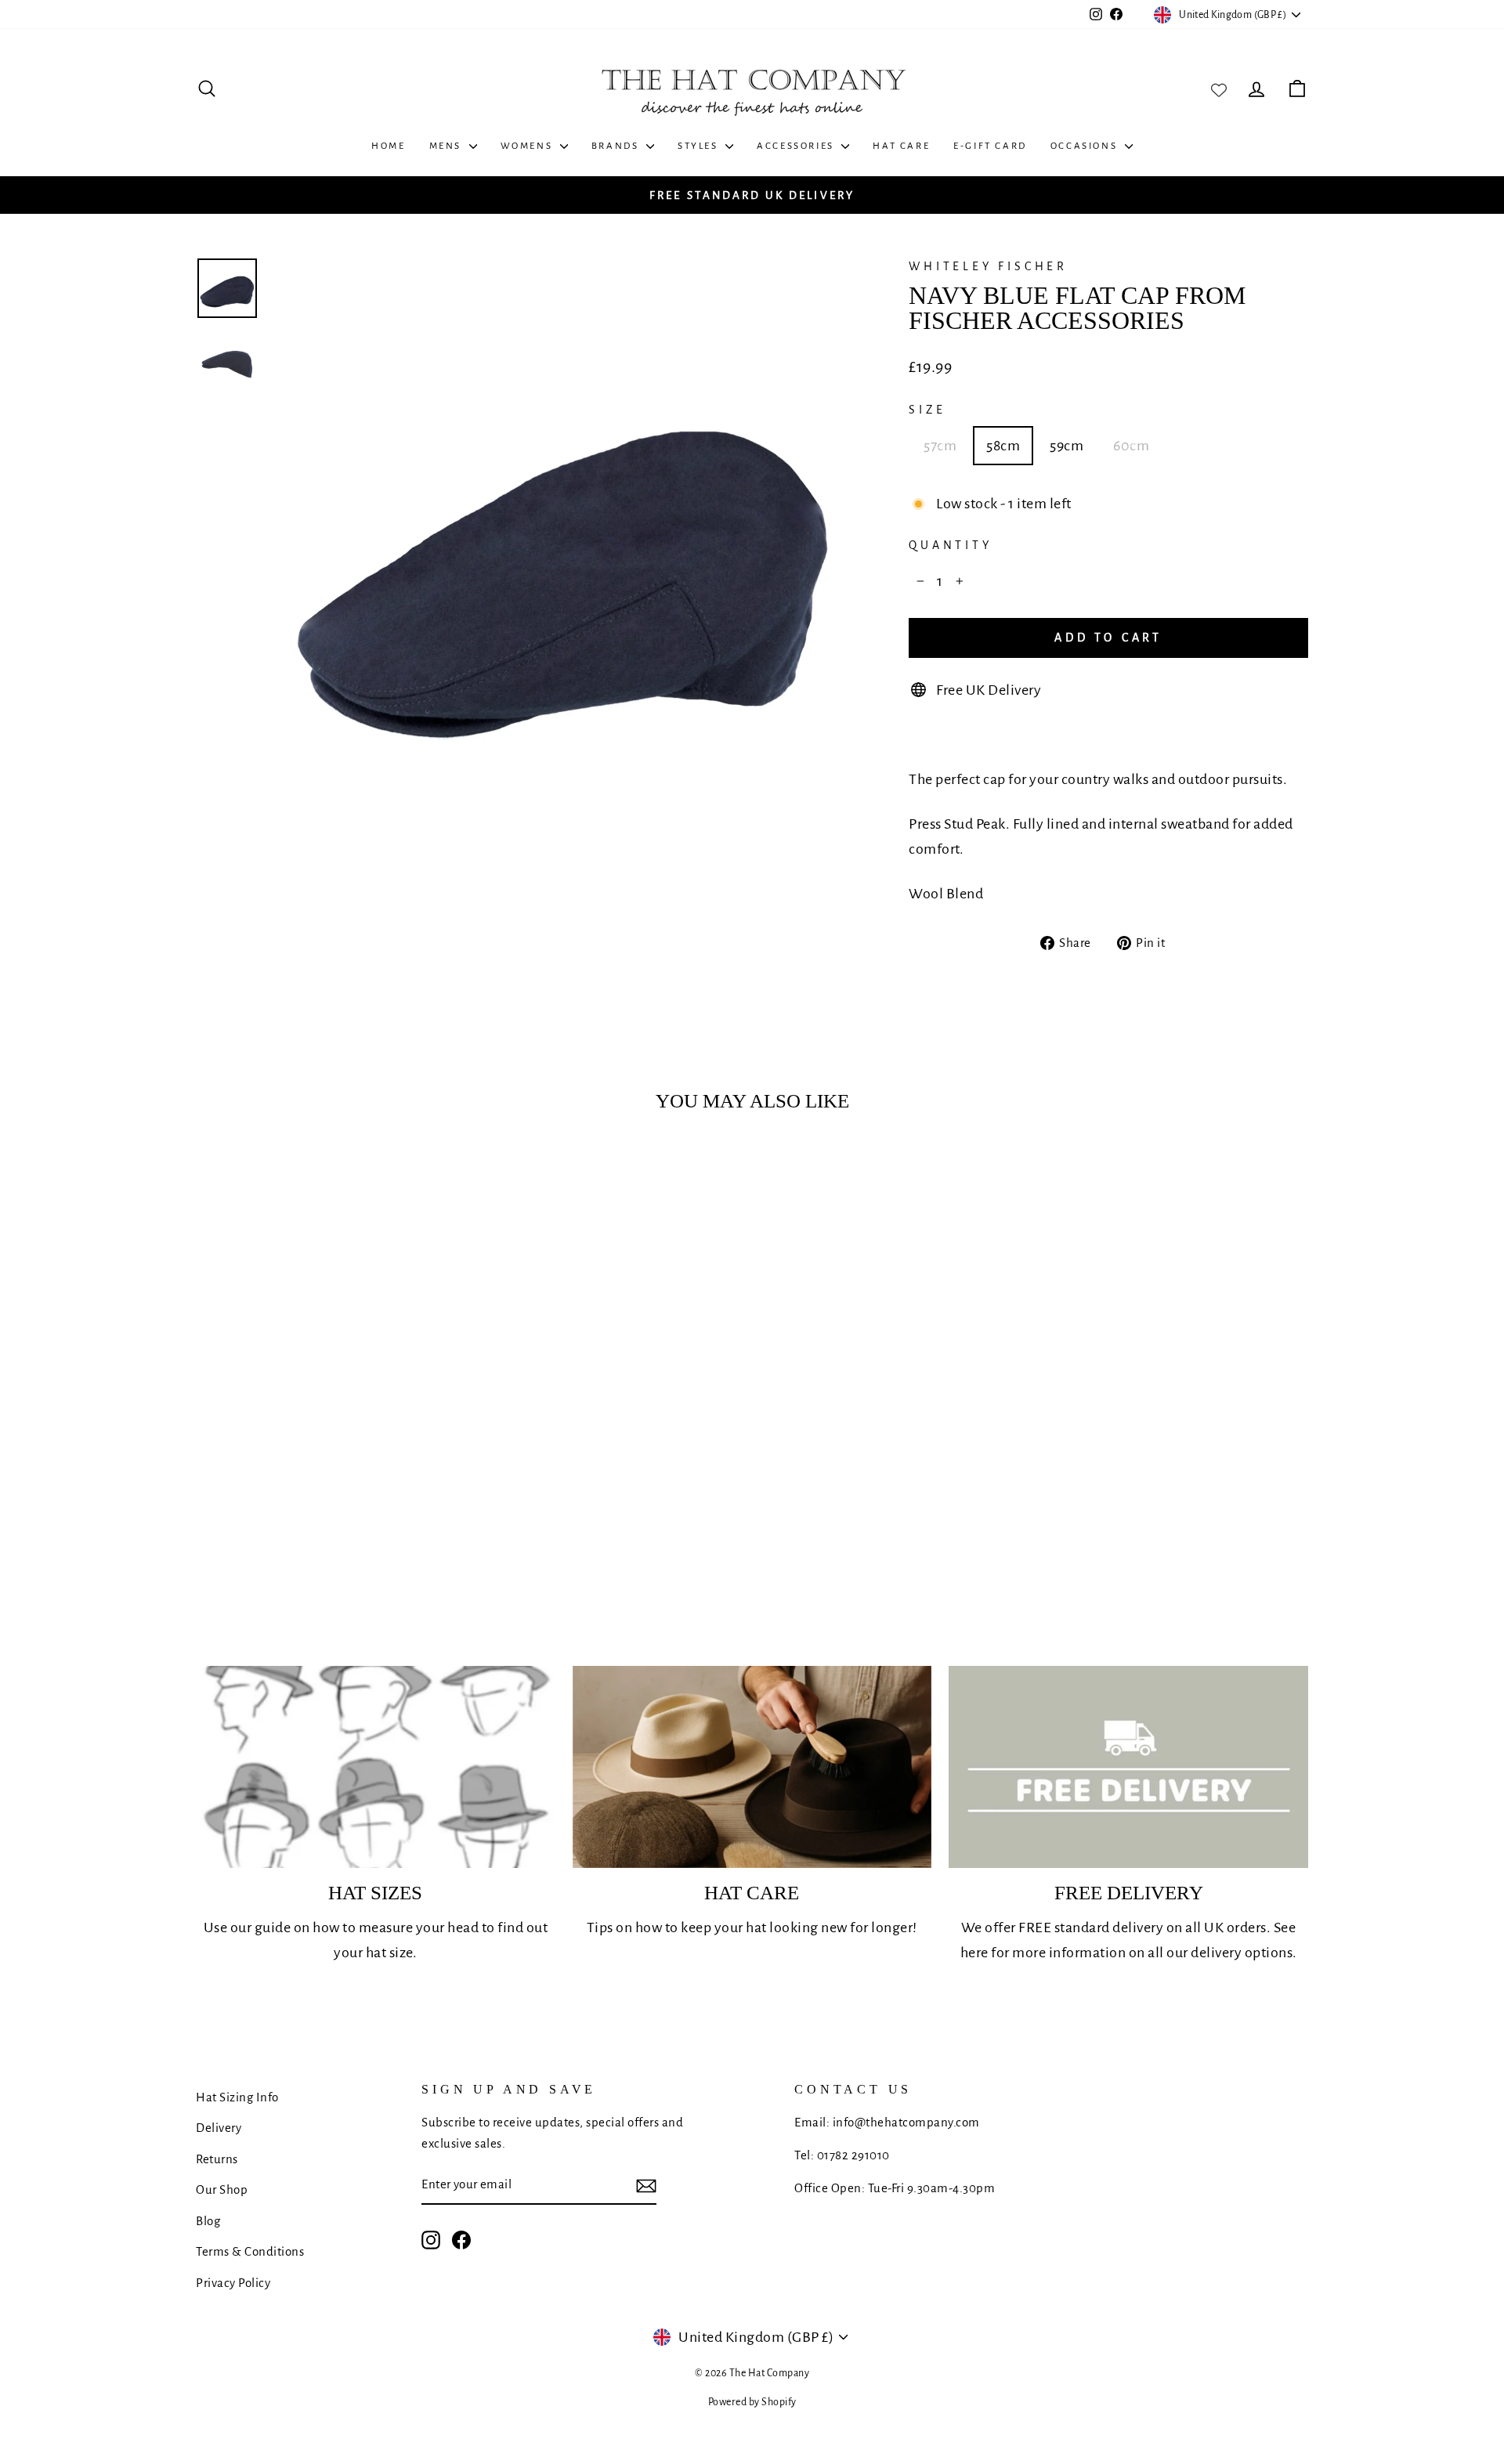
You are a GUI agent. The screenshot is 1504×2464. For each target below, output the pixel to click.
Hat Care (901, 146)
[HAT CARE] (752, 1767)
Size (927, 410)
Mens (447, 146)
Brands (617, 146)
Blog (208, 2221)
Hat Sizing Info (237, 2097)
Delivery (219, 2128)
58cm (1003, 446)
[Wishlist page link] (1219, 89)
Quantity (950, 545)
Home (388, 146)
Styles (700, 146)
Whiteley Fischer (988, 266)
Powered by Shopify (752, 2402)
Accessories (797, 146)
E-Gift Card (990, 146)
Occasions (1086, 146)
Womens (528, 146)
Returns (217, 2159)
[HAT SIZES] (376, 1767)
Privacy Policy (233, 2283)
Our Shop (222, 2189)
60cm (1131, 446)
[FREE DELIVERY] (1128, 1767)
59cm (1067, 446)
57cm (940, 446)
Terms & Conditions (250, 2251)
